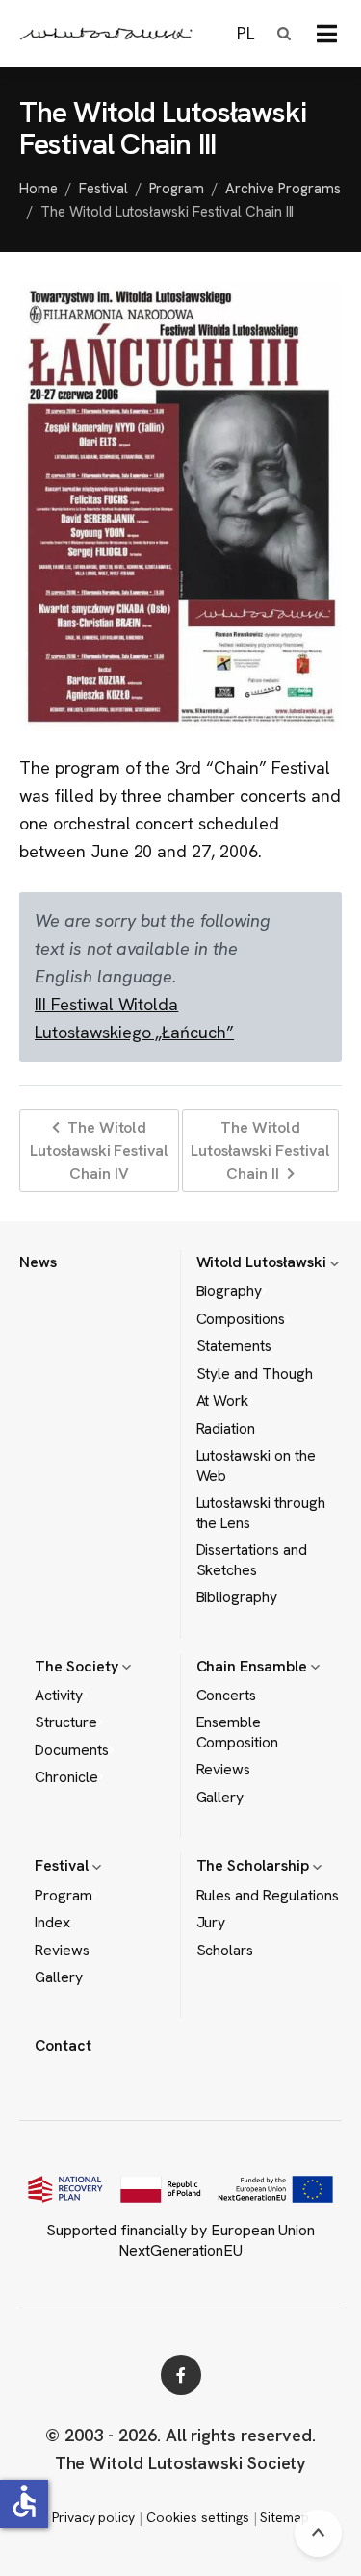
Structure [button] (66, 1722)
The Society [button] (78, 1666)
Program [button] (64, 1896)
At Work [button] (223, 1401)
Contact (63, 2045)
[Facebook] (181, 2375)
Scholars (225, 1951)
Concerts (227, 1696)
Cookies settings (197, 2517)
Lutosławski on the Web (256, 1466)
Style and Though (255, 1374)
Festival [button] (64, 1865)
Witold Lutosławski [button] (263, 1262)
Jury (211, 1923)
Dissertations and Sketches (252, 1560)
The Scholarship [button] (255, 1865)
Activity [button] (59, 1696)
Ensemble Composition (238, 1732)
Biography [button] (230, 1291)
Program (177, 189)
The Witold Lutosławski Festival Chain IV (99, 1150)
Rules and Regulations (268, 1896)
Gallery (220, 1798)
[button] (327, 34)
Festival (103, 189)
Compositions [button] (241, 1319)
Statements (234, 1346)
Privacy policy (93, 2517)
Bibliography (237, 1597)
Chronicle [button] (66, 1777)
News (38, 1262)
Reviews (224, 1770)
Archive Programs (283, 189)
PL (245, 33)
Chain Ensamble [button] (254, 1666)
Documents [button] (72, 1750)
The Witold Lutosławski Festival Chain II (260, 1150)
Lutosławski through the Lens (261, 1513)
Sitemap (284, 2517)
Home (39, 189)
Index (52, 1923)
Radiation (226, 1429)
